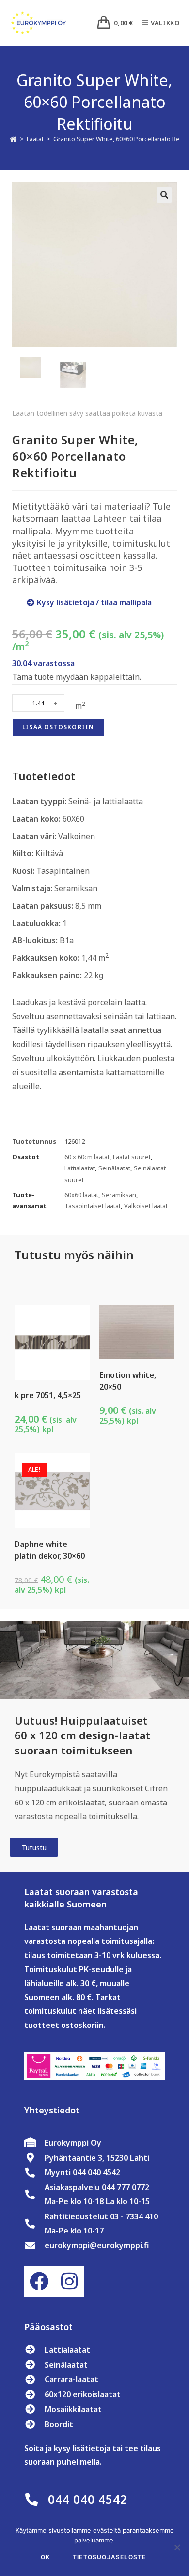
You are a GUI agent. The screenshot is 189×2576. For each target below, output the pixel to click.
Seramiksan (119, 1195)
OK (45, 2557)
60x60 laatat (81, 1195)
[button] (164, 195)
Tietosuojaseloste (109, 2557)
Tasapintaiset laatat (93, 1206)
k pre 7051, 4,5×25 (48, 1395)
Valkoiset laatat (146, 1206)
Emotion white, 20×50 (128, 1381)
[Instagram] (69, 2281)
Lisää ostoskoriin (58, 727)
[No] (177, 2547)
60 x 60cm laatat (87, 1157)
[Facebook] (39, 2281)
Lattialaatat (80, 1168)
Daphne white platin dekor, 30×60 (50, 1550)
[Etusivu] (13, 139)
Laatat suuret (132, 1157)
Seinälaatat (114, 1168)
